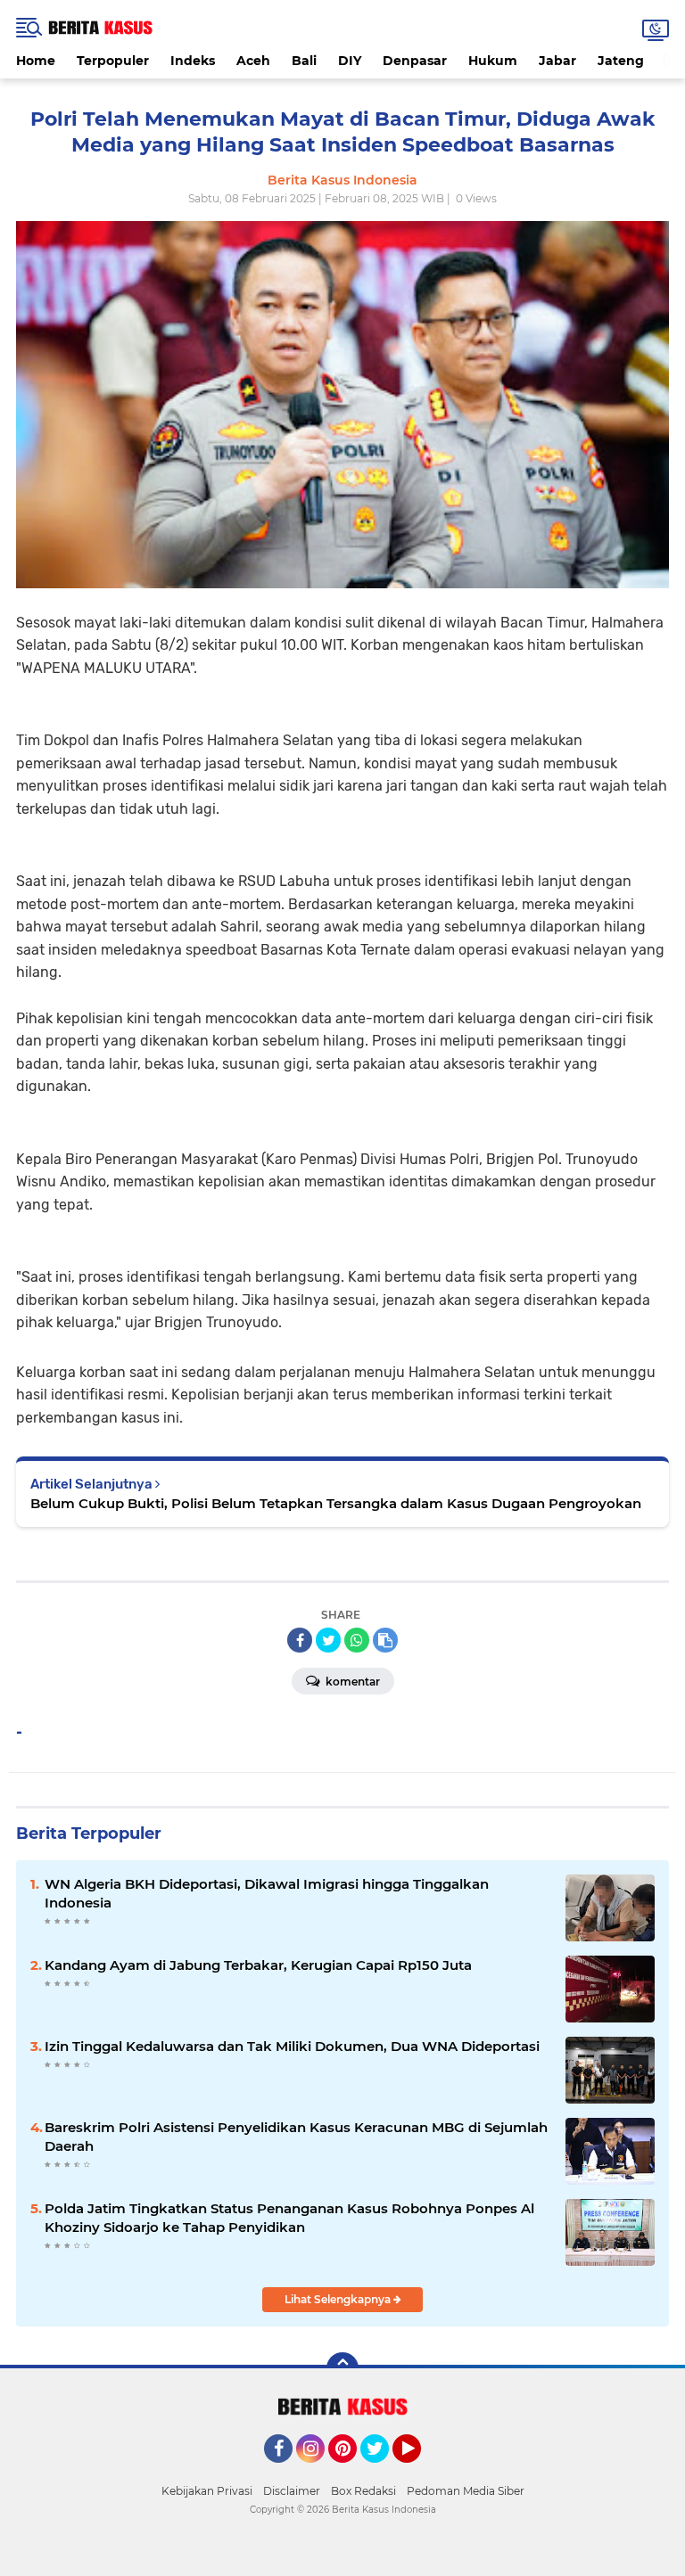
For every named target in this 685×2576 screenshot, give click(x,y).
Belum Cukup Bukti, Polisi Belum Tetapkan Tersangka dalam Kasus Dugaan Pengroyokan (336, 1503)
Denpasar (415, 61)
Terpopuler (113, 61)
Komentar (351, 1682)
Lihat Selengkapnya (339, 2299)
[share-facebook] (300, 1640)
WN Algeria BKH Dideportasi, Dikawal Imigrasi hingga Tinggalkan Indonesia (267, 1893)
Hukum (493, 61)
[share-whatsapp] (357, 1640)
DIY (350, 61)
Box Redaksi (363, 2491)
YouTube (419, 2471)
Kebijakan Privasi (207, 2491)
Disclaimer (292, 2491)
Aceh (253, 61)
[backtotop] (342, 2368)
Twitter (383, 2471)
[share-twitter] (328, 1640)
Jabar (557, 61)
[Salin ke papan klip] (385, 1640)
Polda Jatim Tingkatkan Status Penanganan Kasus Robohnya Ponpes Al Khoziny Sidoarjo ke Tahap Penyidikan (289, 2218)
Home (36, 61)
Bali (304, 61)
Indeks (193, 61)
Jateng (621, 61)
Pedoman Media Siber (466, 2491)
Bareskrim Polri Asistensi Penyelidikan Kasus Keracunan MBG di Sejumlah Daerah (296, 2137)
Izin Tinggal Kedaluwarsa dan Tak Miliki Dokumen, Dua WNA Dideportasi (292, 2046)
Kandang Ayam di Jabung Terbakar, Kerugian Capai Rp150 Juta (258, 1965)
